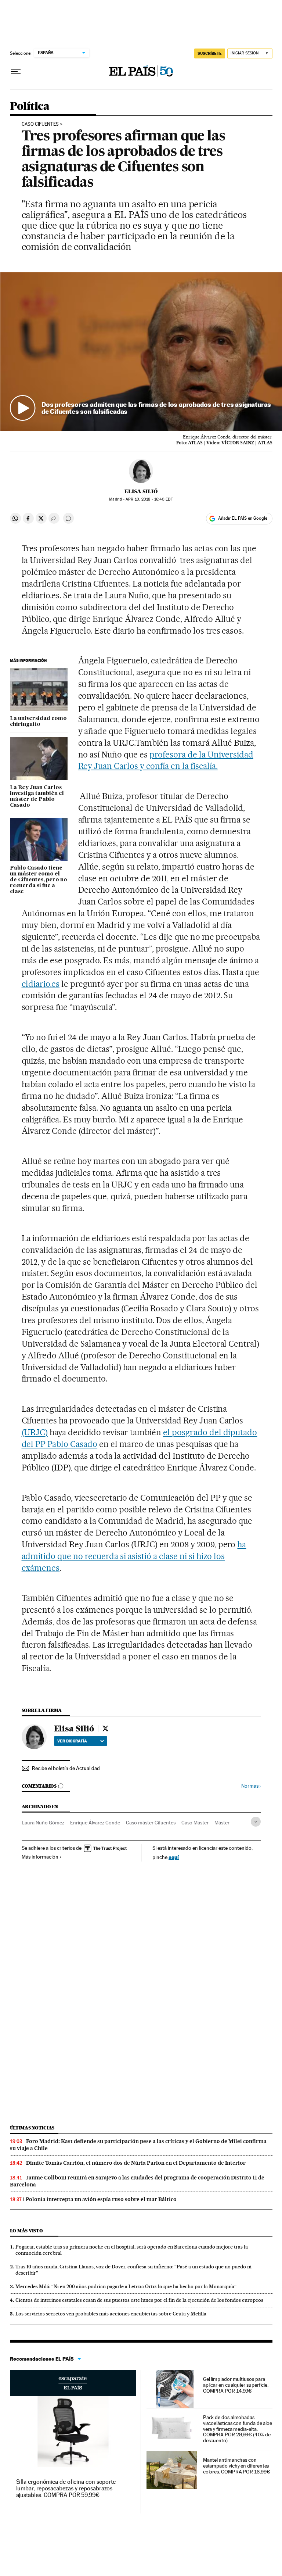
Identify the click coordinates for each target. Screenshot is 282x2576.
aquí (174, 1857)
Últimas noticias (32, 2128)
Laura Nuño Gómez (43, 1823)
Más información (40, 1857)
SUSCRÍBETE (210, 53)
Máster (222, 1823)
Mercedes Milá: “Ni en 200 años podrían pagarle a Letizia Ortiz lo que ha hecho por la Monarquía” (126, 2286)
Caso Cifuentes (40, 124)
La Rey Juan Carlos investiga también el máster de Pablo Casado (37, 796)
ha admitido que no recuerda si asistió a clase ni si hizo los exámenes (134, 1556)
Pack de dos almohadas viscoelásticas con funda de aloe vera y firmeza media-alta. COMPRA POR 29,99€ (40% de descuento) (238, 2429)
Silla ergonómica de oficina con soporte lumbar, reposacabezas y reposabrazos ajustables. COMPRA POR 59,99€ (66, 2488)
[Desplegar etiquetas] (256, 1822)
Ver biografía (72, 1741)
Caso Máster (195, 1823)
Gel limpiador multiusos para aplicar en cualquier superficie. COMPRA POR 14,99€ (236, 2385)
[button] (141, 352)
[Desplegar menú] (16, 72)
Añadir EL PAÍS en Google (243, 518)
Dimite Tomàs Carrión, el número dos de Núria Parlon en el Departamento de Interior (136, 2163)
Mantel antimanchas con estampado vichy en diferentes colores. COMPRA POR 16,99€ (237, 2466)
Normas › (251, 1786)
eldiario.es (41, 984)
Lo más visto (26, 2231)
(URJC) (35, 1432)
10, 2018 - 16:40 (149, 499)
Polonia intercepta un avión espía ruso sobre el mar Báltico (101, 2199)
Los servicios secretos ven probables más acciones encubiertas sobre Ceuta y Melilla (111, 2314)
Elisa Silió (141, 491)
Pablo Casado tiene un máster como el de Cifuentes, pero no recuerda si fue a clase (39, 880)
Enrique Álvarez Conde (95, 1823)
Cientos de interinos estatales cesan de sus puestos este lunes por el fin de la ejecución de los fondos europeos (139, 2300)
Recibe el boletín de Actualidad (66, 1768)
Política (30, 107)
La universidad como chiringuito (38, 721)
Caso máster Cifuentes (151, 1823)
